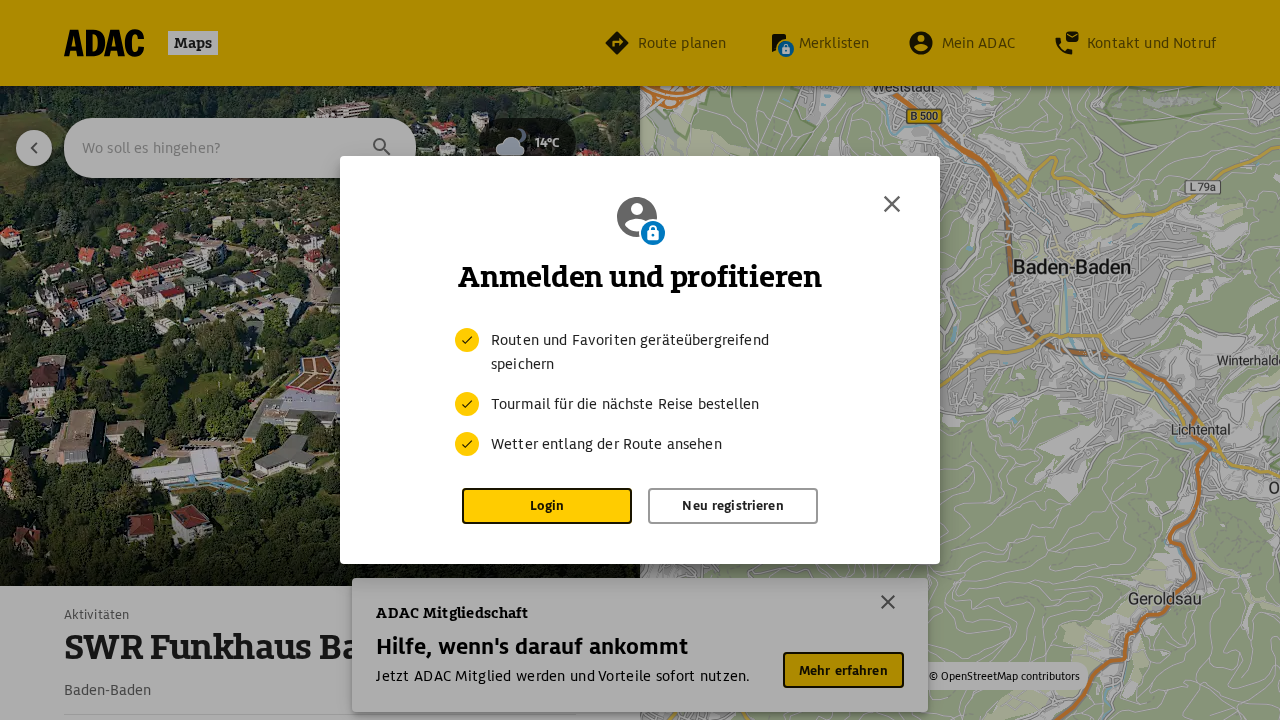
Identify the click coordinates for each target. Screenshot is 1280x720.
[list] (640, 392)
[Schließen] (892, 204)
